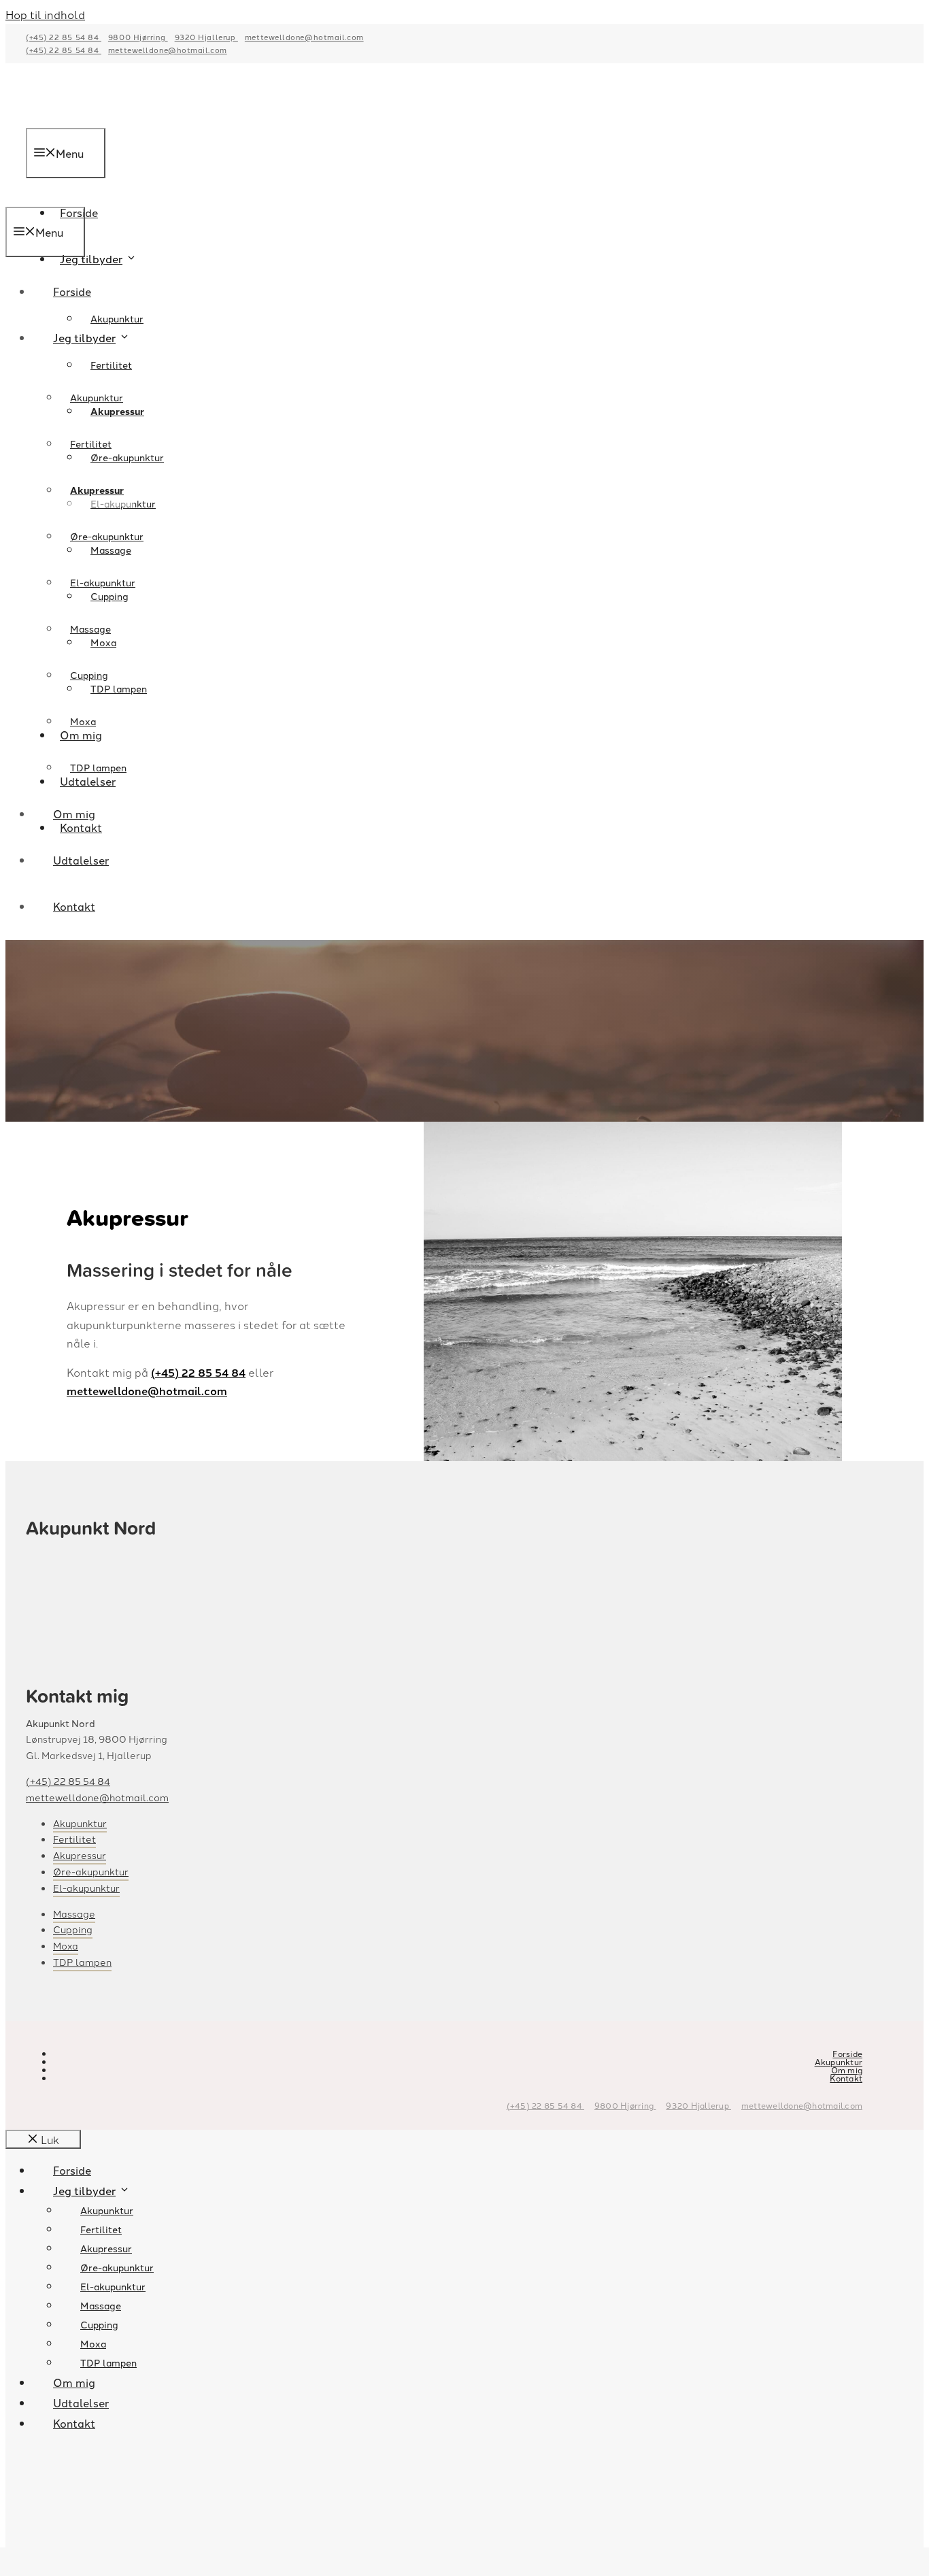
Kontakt (74, 906)
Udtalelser (81, 860)
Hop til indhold (45, 14)
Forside (72, 291)
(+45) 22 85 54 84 (64, 37)
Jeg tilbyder (91, 258)
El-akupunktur (103, 582)
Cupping (89, 675)
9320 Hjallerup (206, 37)
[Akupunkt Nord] (117, 197)
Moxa (83, 721)
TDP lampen (98, 767)
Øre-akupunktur (127, 457)
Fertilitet (111, 365)
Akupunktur (117, 318)
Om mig (74, 814)
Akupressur (97, 490)
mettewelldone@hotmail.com (304, 37)
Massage (90, 629)
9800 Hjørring (138, 37)
